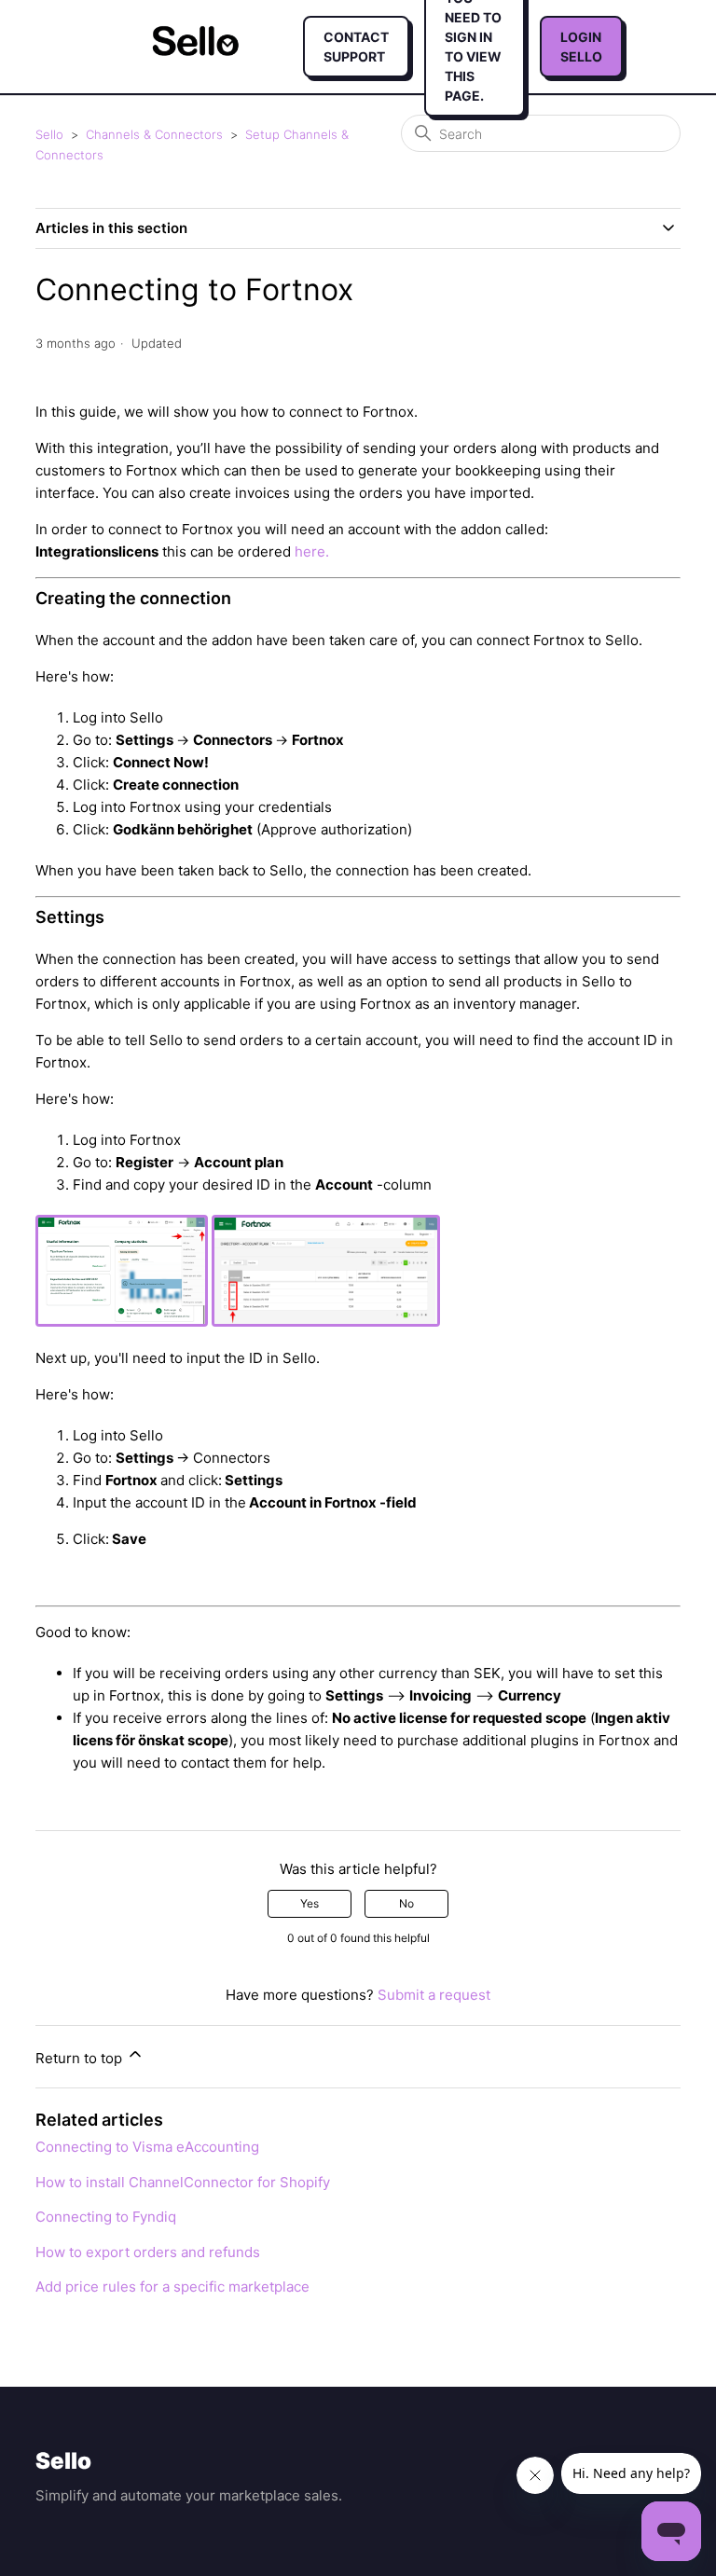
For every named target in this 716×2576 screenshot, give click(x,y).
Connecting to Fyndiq (106, 2217)
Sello (49, 134)
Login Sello (581, 47)
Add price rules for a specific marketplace (172, 2287)
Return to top (81, 2058)
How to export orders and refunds (148, 2252)
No (406, 1903)
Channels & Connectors (154, 134)
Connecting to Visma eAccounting (147, 2147)
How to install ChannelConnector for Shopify (183, 2182)
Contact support (356, 47)
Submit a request (434, 1995)
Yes (310, 1903)
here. (312, 551)
